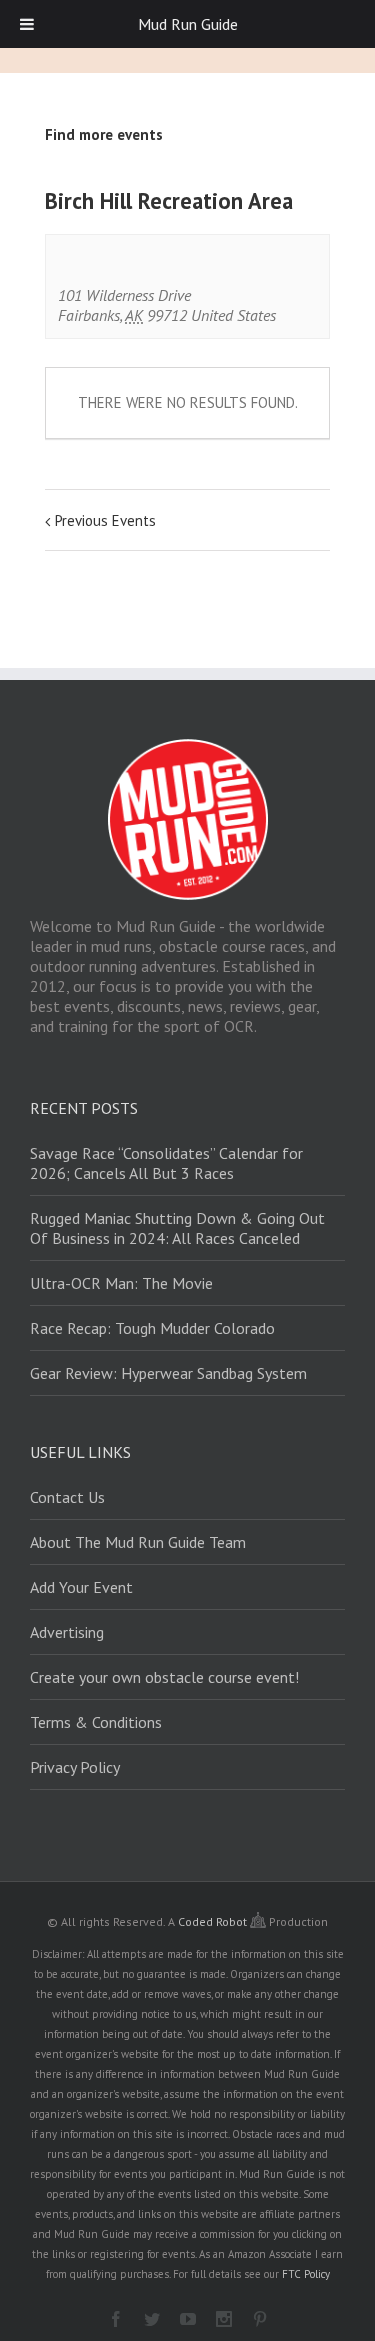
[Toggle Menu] (27, 24)
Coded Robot (214, 1921)
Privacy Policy (75, 1767)
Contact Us (67, 1497)
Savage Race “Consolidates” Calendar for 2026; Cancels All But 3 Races (166, 1163)
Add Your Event (81, 1587)
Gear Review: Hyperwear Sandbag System (168, 1373)
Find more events (104, 134)
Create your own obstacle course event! (164, 1677)
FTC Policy (306, 2274)
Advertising (67, 1632)
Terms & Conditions (96, 1722)
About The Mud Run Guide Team (138, 1542)
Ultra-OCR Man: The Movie (121, 1283)
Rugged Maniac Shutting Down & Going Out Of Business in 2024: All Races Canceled (177, 1228)
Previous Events (105, 520)
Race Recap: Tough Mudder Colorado (152, 1328)
